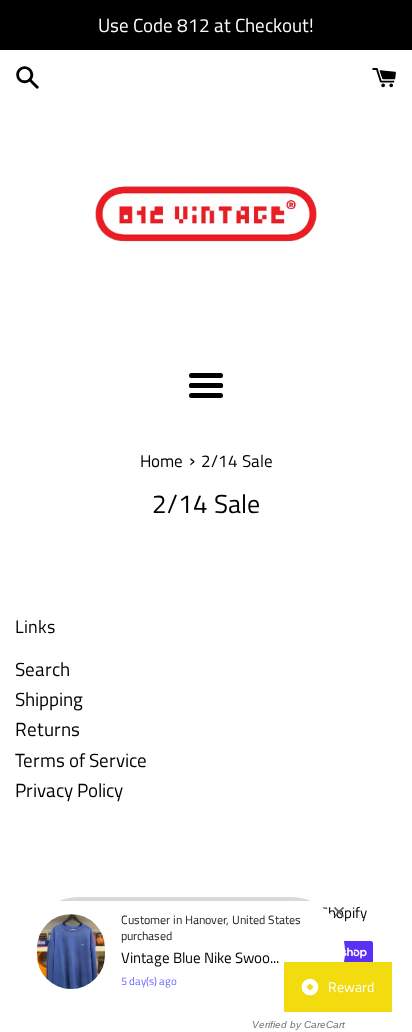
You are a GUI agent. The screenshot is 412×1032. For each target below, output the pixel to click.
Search (42, 668)
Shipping (49, 698)
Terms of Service (81, 759)
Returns (47, 728)
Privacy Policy (69, 789)
